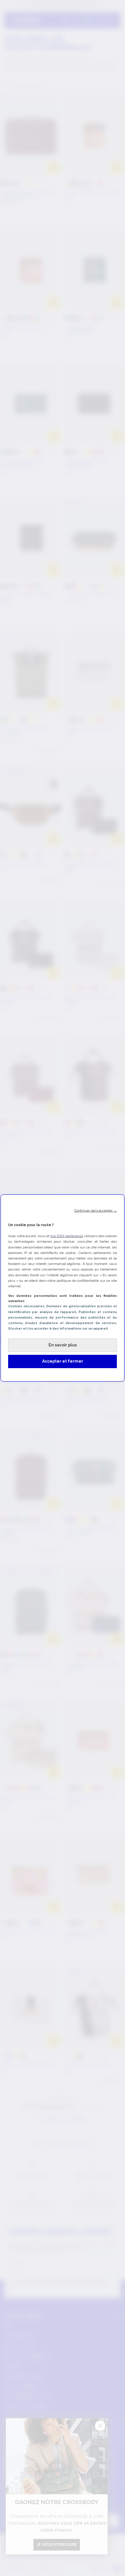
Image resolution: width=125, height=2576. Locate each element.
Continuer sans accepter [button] (95, 1210)
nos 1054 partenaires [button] (67, 1236)
